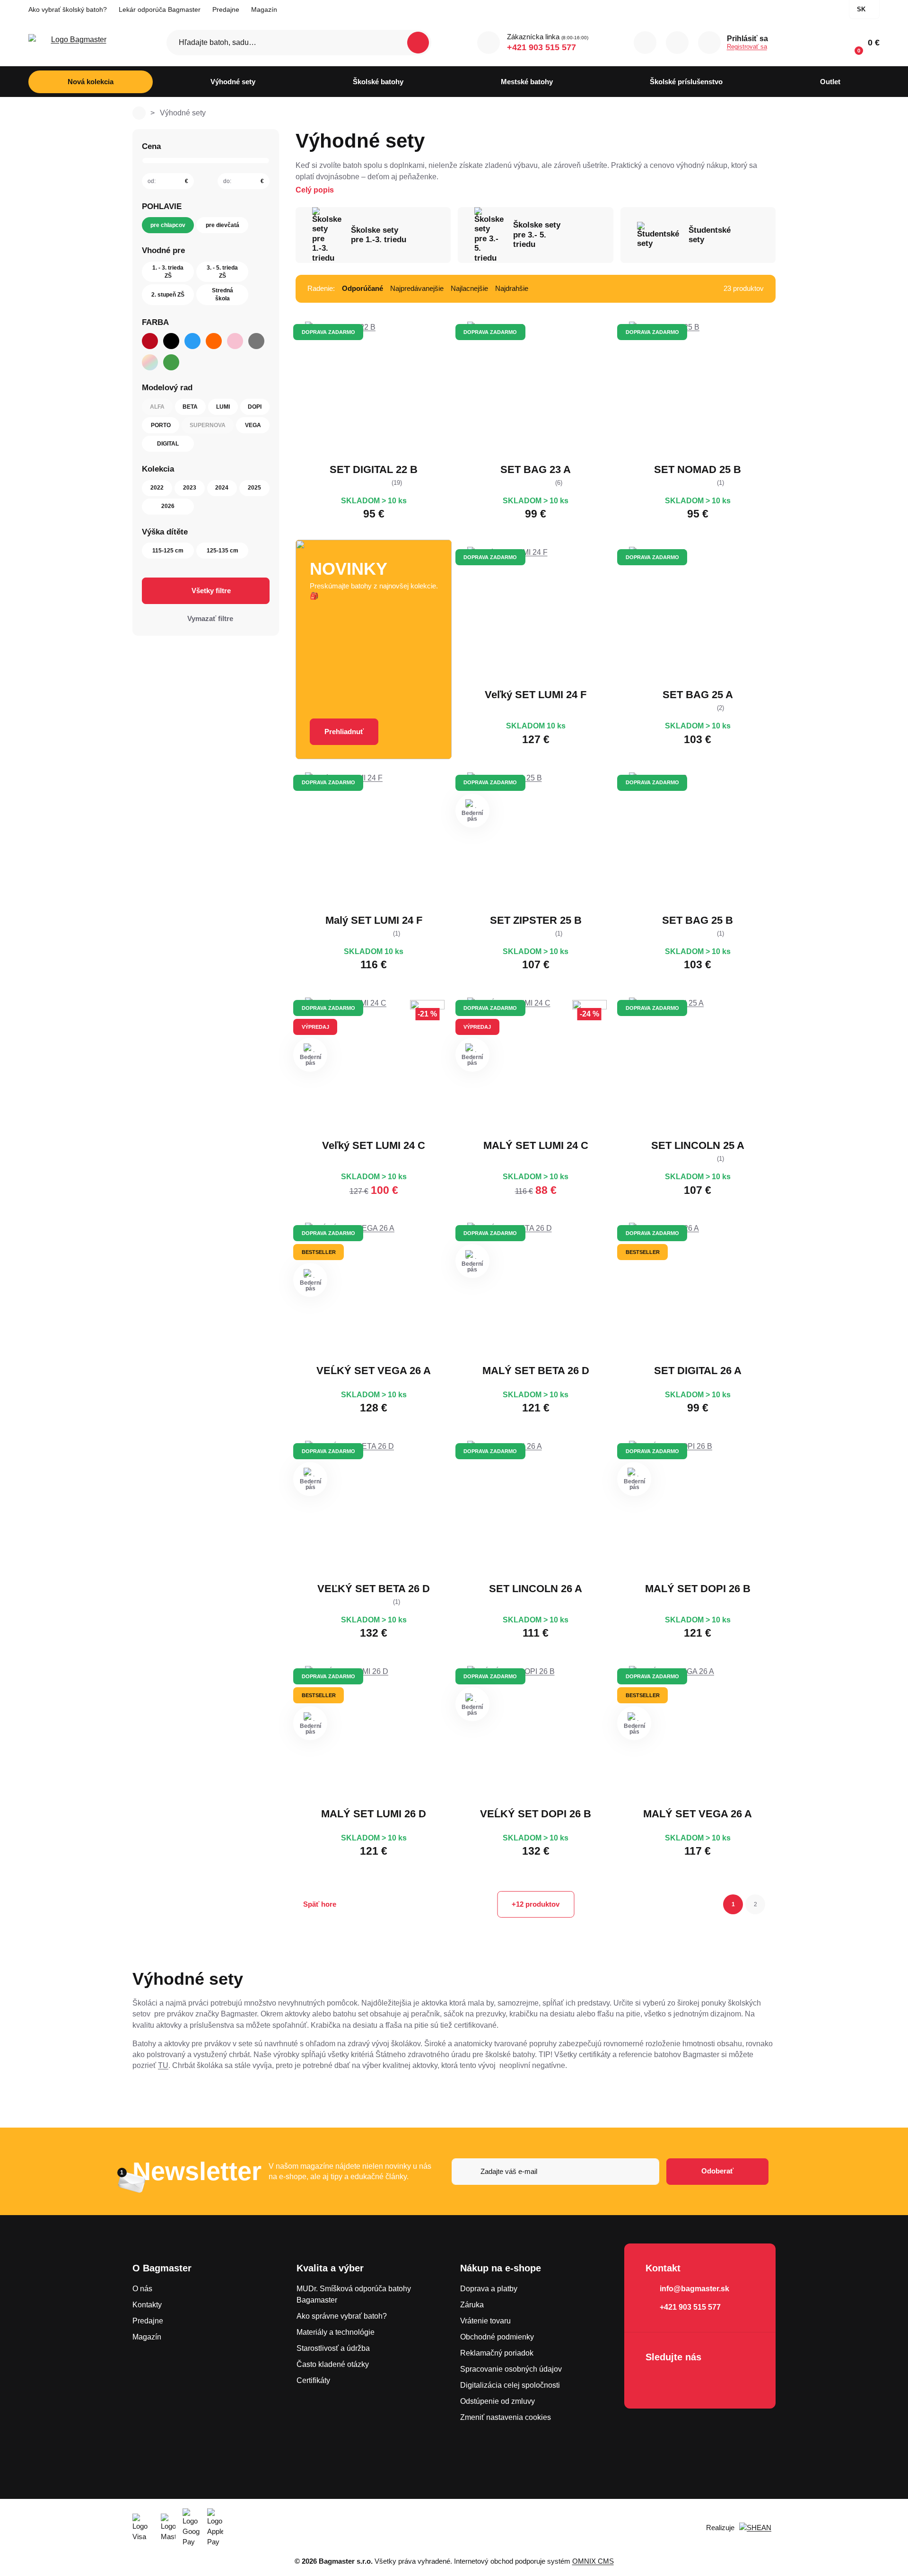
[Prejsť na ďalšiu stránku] (772, 1904)
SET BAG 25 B (698, 920)
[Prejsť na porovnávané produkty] (645, 43)
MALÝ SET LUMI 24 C (536, 1145)
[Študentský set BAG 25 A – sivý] (698, 615)
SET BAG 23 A (536, 469)
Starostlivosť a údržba (333, 2348)
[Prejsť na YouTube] (709, 2382)
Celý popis (315, 190)
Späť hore (320, 1904)
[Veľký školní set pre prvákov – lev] (374, 1291)
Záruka (472, 2305)
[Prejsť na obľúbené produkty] (677, 43)
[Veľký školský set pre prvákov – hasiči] (536, 1735)
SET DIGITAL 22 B (374, 469)
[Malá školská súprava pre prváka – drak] (374, 1735)
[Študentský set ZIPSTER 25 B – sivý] (536, 841)
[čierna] (171, 341)
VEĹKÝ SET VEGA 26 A (374, 1371)
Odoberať (717, 2171)
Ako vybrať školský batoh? (68, 9)
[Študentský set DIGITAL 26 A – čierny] (698, 1291)
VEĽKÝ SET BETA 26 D (374, 1589)
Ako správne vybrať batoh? (342, 2316)
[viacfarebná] (150, 362)
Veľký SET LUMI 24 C (374, 1145)
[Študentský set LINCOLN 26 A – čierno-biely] (536, 1509)
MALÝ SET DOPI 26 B (698, 1589)
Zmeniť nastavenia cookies (506, 2417)
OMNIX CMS (593, 2561)
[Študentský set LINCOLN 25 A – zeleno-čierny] (698, 1066)
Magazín (264, 9)
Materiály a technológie (336, 2332)
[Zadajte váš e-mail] (555, 2172)
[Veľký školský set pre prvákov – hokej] (374, 1509)
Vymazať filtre (210, 618)
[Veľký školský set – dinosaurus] (374, 1066)
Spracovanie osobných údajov (511, 2369)
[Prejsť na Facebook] (655, 2382)
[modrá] (192, 341)
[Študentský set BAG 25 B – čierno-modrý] (698, 841)
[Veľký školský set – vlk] (536, 615)
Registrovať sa (747, 47)
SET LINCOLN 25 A (698, 1145)
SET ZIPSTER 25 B (536, 920)
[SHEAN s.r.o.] (757, 2528)
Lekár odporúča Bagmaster (160, 9)
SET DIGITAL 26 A (698, 1371)
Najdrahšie (512, 288)
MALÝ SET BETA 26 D (536, 1371)
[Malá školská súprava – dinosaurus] (536, 1066)
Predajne (226, 9)
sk (861, 9)
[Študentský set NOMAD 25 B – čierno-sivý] (698, 390)
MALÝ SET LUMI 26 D (374, 1814)
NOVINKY (349, 569)
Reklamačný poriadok (497, 2353)
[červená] (150, 341)
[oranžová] (214, 341)
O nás (142, 2289)
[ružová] (235, 341)
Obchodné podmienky (497, 2337)
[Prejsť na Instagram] (682, 2382)
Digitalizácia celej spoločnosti (510, 2385)
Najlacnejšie (469, 288)
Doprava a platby (489, 2289)
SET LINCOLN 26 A (536, 1589)
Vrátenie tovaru (485, 2321)
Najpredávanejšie (417, 288)
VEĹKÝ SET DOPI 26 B (536, 1814)
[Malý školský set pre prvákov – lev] (698, 1735)
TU (163, 2065)
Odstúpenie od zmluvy (498, 2401)
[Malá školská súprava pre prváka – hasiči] (698, 1509)
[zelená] (171, 362)
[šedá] (256, 341)
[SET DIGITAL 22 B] (374, 390)
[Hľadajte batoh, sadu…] (299, 43)
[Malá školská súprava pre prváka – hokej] (536, 1291)
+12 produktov (536, 1904)
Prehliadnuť (344, 732)
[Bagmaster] (75, 43)
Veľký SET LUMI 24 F (536, 695)
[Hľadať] (418, 43)
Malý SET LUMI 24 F (374, 920)
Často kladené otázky (333, 2364)
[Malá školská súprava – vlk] (374, 841)
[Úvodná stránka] (139, 113)
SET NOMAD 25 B (698, 469)
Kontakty (147, 2305)
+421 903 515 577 (541, 47)
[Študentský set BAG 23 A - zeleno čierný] (536, 390)
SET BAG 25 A (698, 695)
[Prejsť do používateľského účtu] (709, 43)
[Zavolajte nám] (489, 43)
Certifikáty (313, 2380)
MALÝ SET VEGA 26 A (698, 1814)
